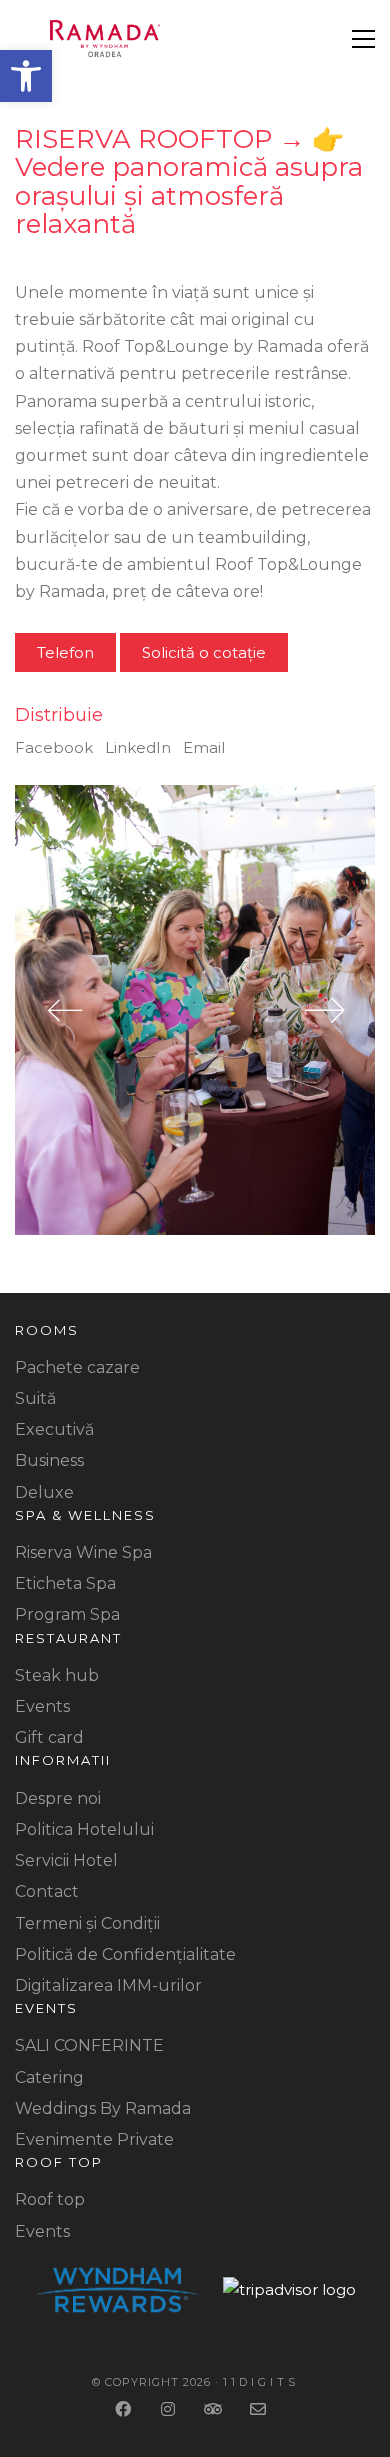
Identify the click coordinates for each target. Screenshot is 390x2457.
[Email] (260, 2409)
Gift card (49, 1737)
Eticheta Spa (65, 1583)
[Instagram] (170, 2409)
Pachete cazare (77, 1367)
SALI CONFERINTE (89, 2045)
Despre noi (58, 1798)
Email (204, 747)
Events (42, 1706)
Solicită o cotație (204, 652)
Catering (49, 2077)
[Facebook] (125, 2409)
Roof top (50, 2199)
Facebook (54, 747)
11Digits (261, 2382)
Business (49, 1460)
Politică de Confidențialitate (125, 1954)
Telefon (65, 652)
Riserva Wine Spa (83, 1552)
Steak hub (57, 1675)
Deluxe (44, 1492)
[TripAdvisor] (215, 2409)
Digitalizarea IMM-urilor (108, 1985)
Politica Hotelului (84, 1829)
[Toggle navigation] (363, 39)
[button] (26, 76)
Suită (35, 1398)
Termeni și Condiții (87, 1923)
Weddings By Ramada (103, 2108)
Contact (47, 1891)
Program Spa (67, 1614)
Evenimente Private (94, 2139)
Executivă (54, 1429)
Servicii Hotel (66, 1860)
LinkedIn (138, 747)
